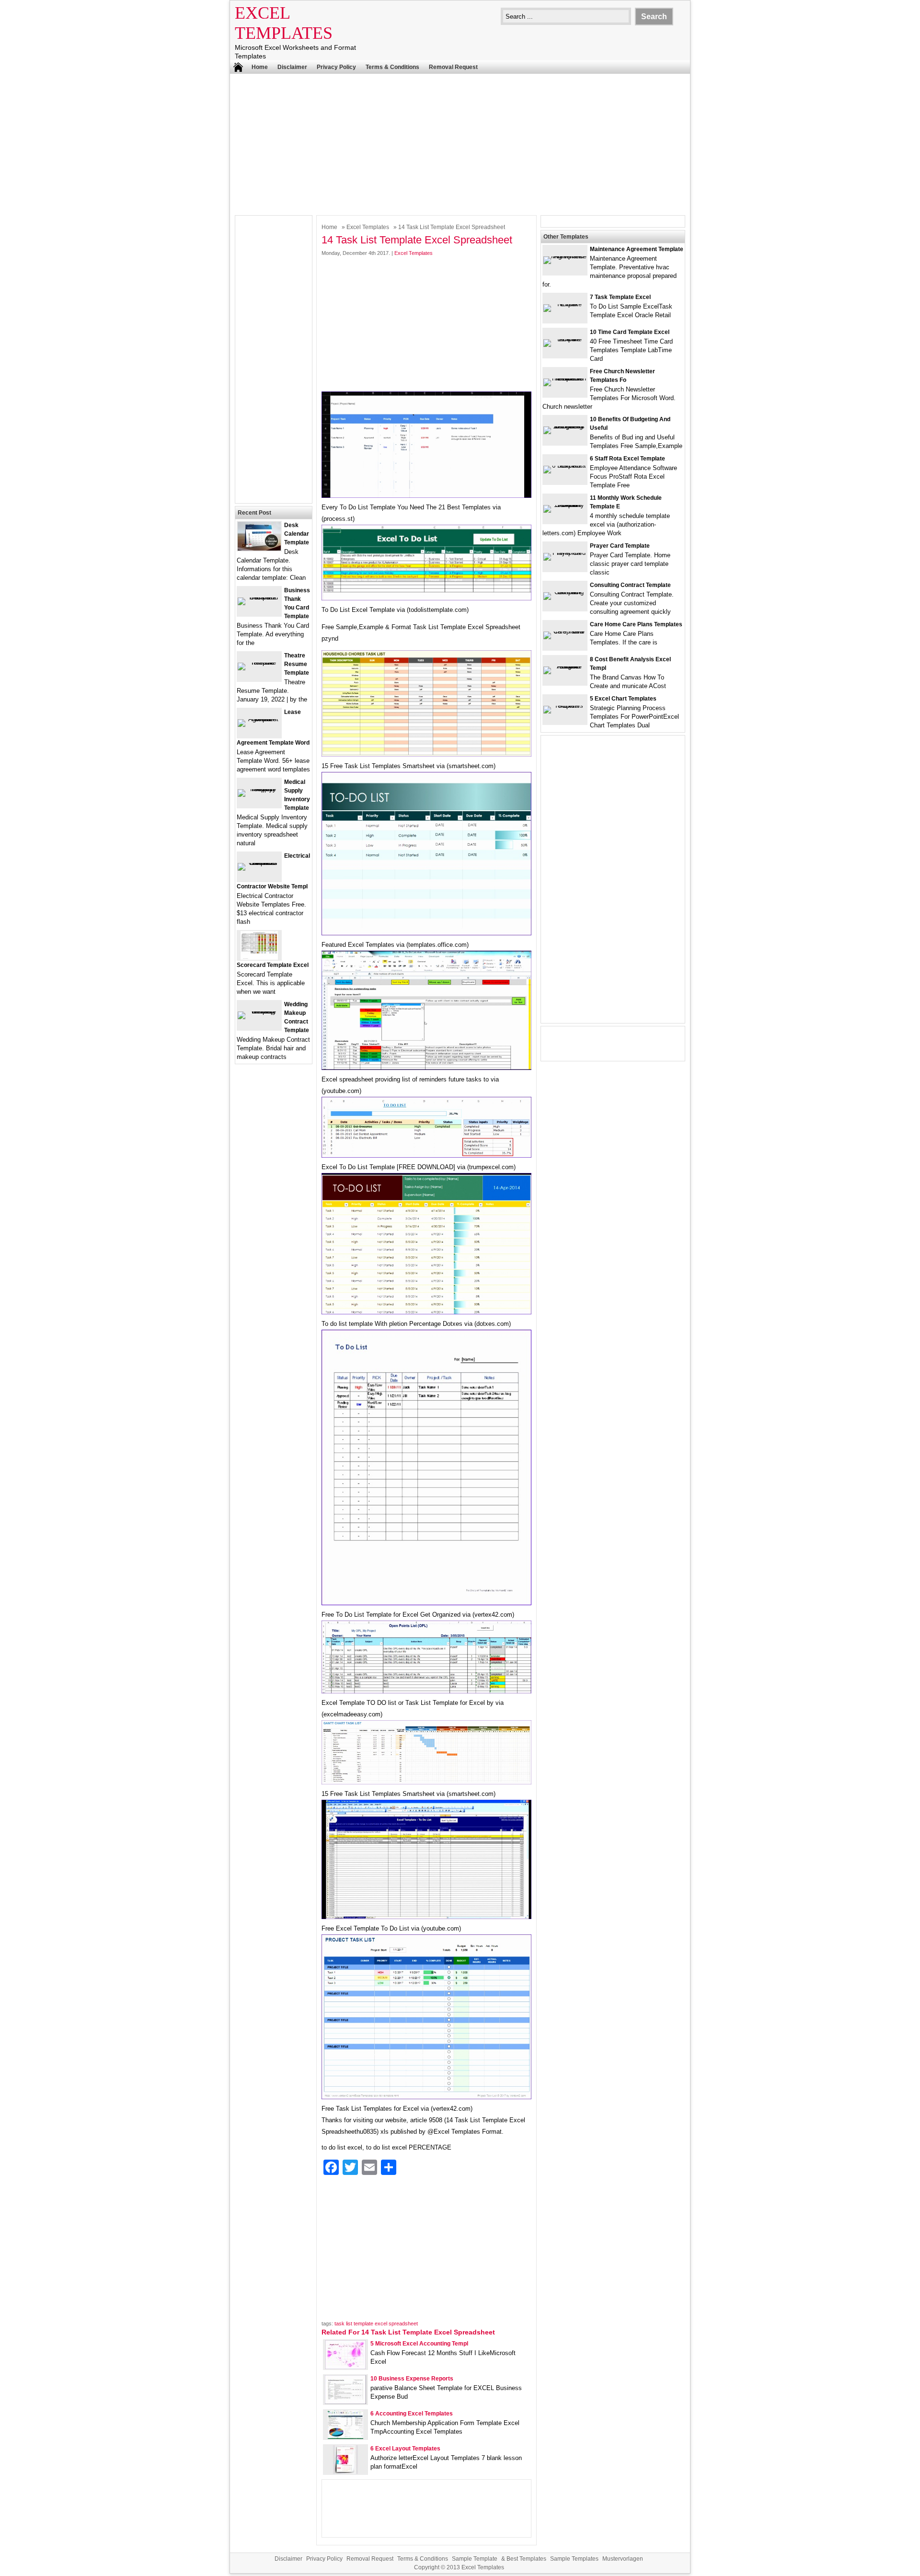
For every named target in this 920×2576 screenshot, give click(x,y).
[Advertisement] (460, 143)
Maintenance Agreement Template (637, 249)
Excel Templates (368, 227)
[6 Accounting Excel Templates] (345, 2437)
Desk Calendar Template (297, 534)
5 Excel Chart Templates (623, 699)
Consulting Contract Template (630, 585)
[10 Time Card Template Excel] (565, 339)
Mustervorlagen (623, 2559)
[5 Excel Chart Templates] (565, 706)
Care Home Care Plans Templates (636, 624)
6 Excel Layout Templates (405, 2449)
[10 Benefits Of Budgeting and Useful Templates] (565, 426)
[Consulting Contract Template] (565, 592)
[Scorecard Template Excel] (259, 958)
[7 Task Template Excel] (565, 304)
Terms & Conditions (392, 67)
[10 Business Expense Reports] (345, 2402)
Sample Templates (574, 2559)
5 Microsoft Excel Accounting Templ (419, 2344)
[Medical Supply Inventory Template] (259, 789)
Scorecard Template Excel (273, 965)
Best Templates (526, 2559)
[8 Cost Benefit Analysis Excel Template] (565, 666)
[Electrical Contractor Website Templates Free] (259, 863)
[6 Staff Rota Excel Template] (565, 466)
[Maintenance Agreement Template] (565, 256)
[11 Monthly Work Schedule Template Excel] (565, 505)
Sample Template (475, 2559)
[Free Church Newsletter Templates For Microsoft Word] (565, 378)
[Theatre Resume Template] (259, 662)
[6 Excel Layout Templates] (345, 2472)
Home (260, 67)
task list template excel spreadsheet (376, 2323)
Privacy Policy (336, 67)
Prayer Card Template (620, 546)
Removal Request (453, 67)
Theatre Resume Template (297, 664)
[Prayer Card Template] (565, 553)
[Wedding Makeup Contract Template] (259, 1011)
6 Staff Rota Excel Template (627, 459)
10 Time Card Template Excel (630, 332)
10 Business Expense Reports (412, 2379)
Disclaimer (292, 67)
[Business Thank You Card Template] (259, 597)
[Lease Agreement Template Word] (259, 719)
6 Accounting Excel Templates (412, 2414)
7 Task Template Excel (620, 297)
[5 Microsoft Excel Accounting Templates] (345, 2367)
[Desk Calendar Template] (259, 548)
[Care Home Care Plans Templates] (565, 631)
